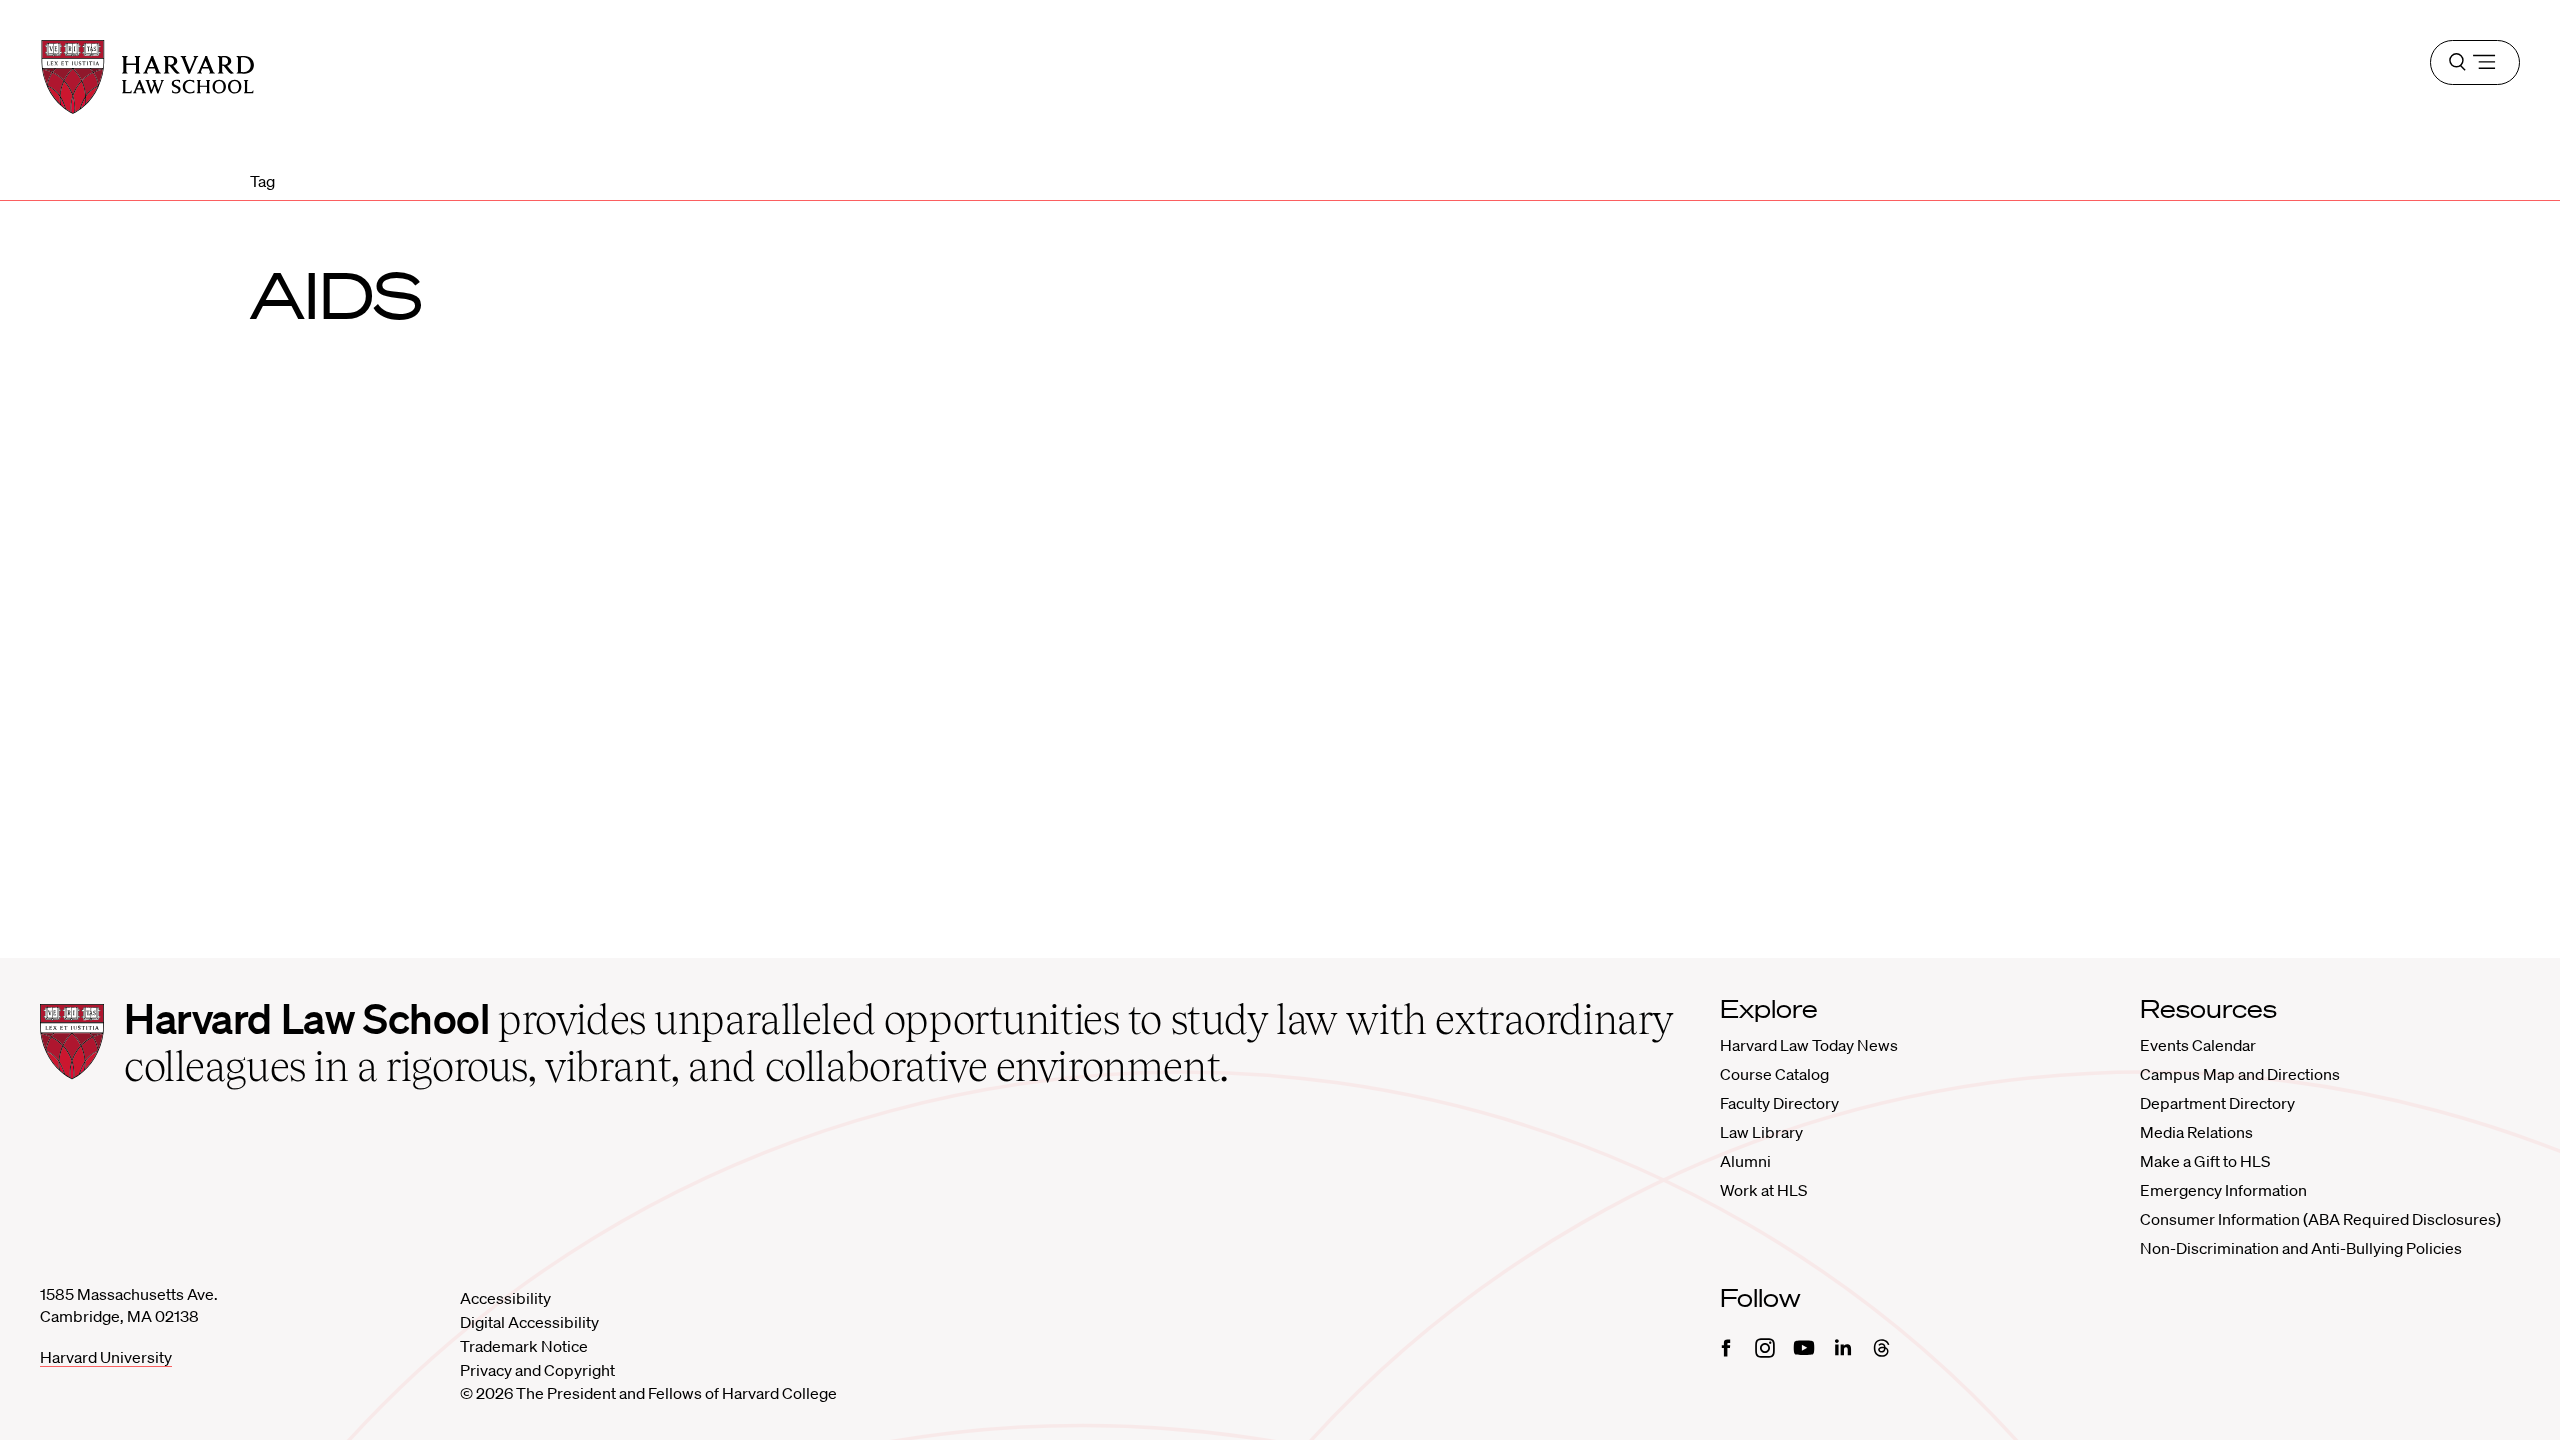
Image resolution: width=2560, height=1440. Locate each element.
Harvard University (106, 1357)
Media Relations (2196, 1132)
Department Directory (2217, 1103)
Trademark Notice (524, 1346)
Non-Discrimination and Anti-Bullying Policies (2301, 1248)
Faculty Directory (1779, 1103)
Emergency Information (2223, 1190)
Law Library (1761, 1132)
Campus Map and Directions (2240, 1074)
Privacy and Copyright (537, 1370)
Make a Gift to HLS (2205, 1161)
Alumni (1745, 1161)
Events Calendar (2198, 1045)
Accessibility (505, 1298)
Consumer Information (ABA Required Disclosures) (2320, 1219)
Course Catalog (1774, 1074)
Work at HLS (1763, 1190)
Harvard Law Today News (1809, 1045)
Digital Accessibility (529, 1322)
